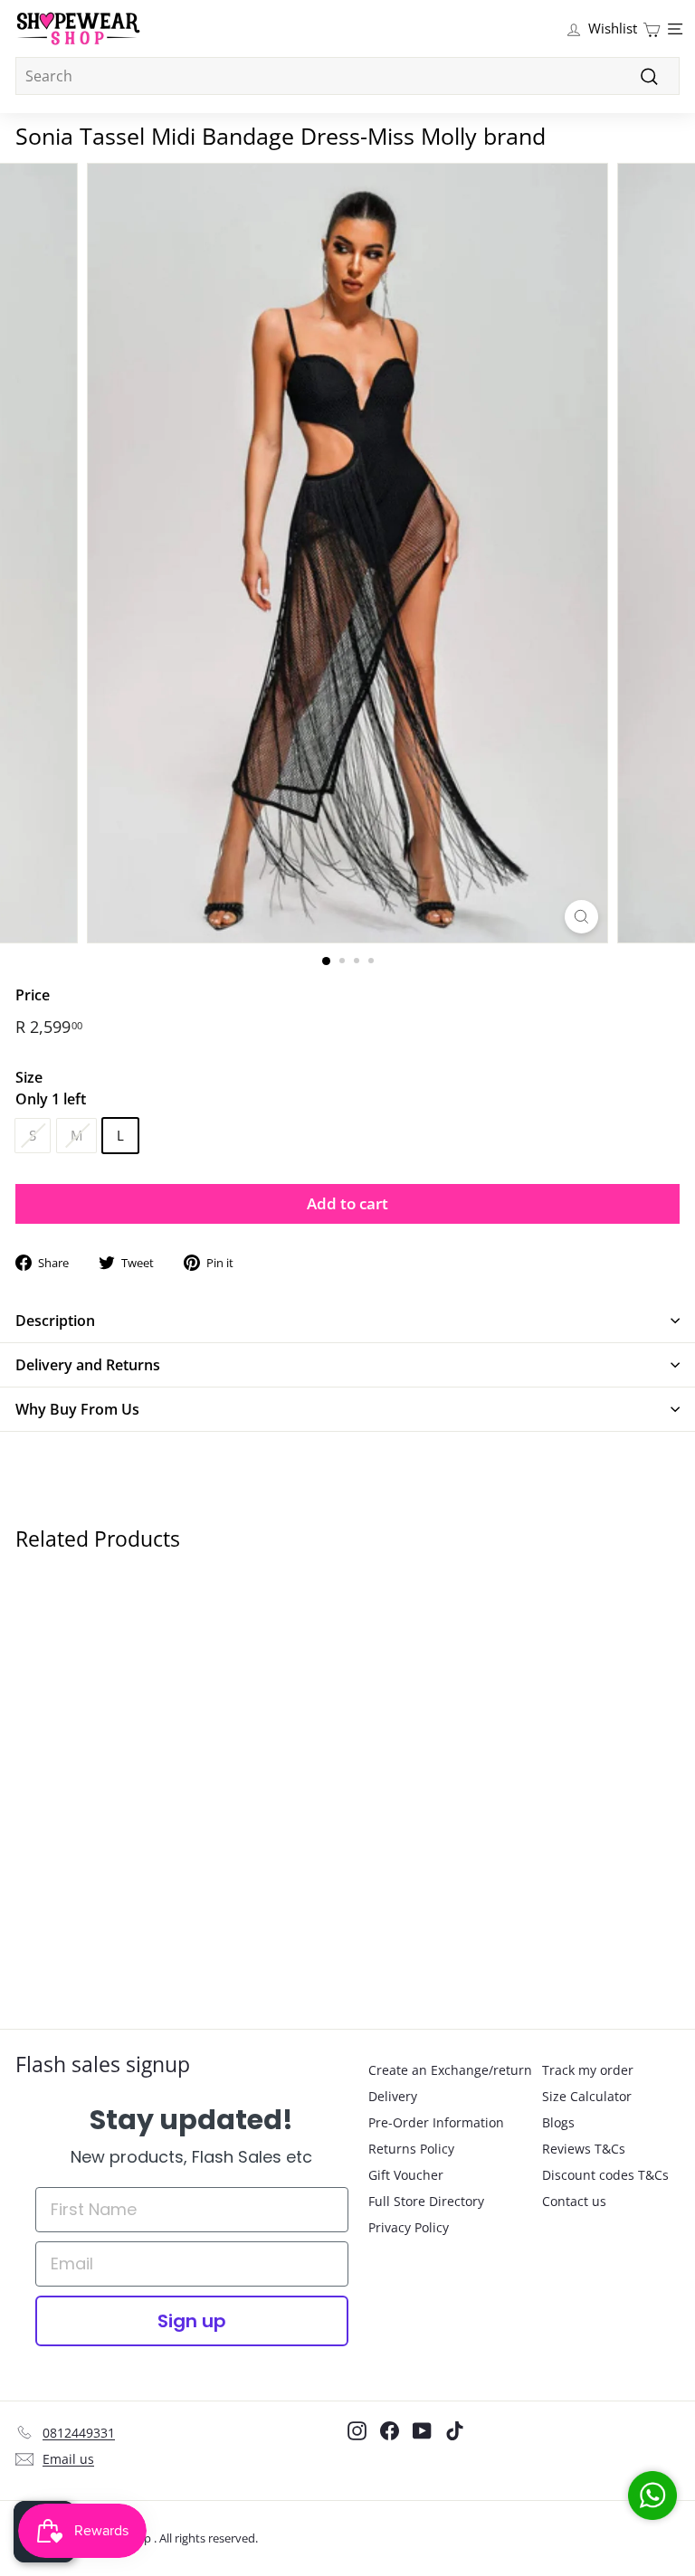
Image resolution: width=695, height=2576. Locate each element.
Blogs (558, 2122)
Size (51, 1088)
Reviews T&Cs (584, 2149)
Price (33, 995)
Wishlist (613, 28)
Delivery (393, 2096)
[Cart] (652, 28)
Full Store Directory (426, 2201)
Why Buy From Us (77, 1409)
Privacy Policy (409, 2227)
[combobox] (347, 76)
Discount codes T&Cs (605, 2175)
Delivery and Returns (88, 1365)
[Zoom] (581, 917)
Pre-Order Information (436, 2122)
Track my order (588, 2070)
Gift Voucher (406, 2175)
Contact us (574, 2201)
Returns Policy (411, 2149)
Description (55, 1321)
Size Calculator (587, 2096)
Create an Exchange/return (450, 2070)
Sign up (192, 2321)
